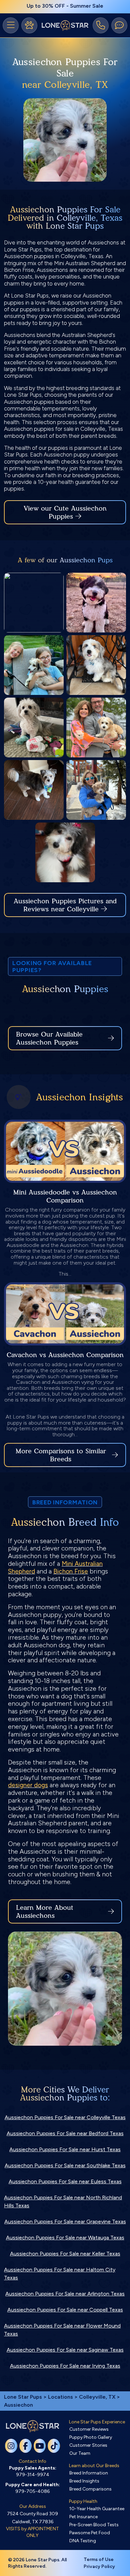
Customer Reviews (89, 2429)
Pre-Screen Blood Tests (94, 2525)
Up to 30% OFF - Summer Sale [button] (65, 6)
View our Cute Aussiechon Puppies (65, 512)
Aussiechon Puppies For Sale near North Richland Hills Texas (63, 2201)
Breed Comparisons (90, 2489)
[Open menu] (11, 25)
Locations (60, 2397)
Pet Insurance (83, 2517)
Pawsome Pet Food (90, 2533)
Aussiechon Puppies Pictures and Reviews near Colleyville (65, 905)
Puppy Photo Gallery (91, 2437)
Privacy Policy (99, 2566)
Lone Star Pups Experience (97, 2422)
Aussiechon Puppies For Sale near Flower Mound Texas (62, 2330)
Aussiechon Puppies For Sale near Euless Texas (65, 2181)
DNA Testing (83, 2541)
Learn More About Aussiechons (45, 1911)
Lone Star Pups (23, 2397)
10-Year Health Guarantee (97, 2509)
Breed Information (89, 2473)
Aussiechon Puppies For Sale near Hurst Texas (65, 2149)
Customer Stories (88, 2445)
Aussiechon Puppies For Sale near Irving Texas (65, 2366)
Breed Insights (84, 2481)
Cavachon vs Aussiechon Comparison (65, 1355)
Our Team (80, 2453)
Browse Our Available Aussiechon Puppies (49, 1038)
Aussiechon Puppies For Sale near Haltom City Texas (60, 2274)
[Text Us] (119, 25)
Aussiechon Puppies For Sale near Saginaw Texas (65, 2350)
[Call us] (101, 25)
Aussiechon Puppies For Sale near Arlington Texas (65, 2294)
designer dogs (28, 1785)
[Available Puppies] (29, 25)
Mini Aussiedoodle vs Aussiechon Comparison (65, 1196)
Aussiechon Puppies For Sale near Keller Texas (65, 2254)
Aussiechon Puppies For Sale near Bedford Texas (65, 2133)
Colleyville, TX (98, 2397)
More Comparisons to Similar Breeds (61, 1455)
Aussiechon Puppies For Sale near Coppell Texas (65, 2310)
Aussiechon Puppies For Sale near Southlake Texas (65, 2165)
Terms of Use (99, 2559)
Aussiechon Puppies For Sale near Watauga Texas (65, 2238)
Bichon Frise (71, 1571)
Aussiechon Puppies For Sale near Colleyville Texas (65, 2117)
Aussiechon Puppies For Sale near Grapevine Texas (65, 2222)
